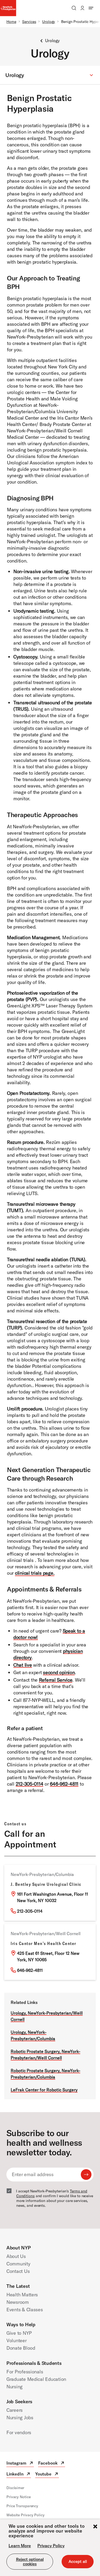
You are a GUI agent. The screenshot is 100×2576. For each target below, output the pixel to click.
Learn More (20, 2546)
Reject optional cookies (30, 2562)
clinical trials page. (35, 1573)
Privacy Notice (19, 2497)
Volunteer (17, 2340)
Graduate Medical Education (36, 2379)
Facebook (52, 2464)
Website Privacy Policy (25, 2515)
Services (29, 22)
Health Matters (22, 2295)
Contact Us (18, 2271)
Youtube (47, 2475)
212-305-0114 (30, 1784)
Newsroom (18, 2302)
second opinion (59, 1672)
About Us (16, 2256)
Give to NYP (19, 2333)
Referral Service (56, 1680)
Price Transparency (22, 2506)
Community (18, 2264)
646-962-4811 (64, 1784)
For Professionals (25, 2372)
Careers (15, 2410)
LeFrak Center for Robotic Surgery (44, 2090)
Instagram (20, 2464)
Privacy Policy (51, 2546)
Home (11, 22)
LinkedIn (19, 2475)
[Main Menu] (91, 8)
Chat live (23, 1665)
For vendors (19, 2432)
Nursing (15, 2387)
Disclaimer (15, 2488)
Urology (49, 22)
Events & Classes (25, 2310)
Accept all (78, 2561)
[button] (50, 75)
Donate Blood (21, 2348)
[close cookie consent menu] (95, 2527)
